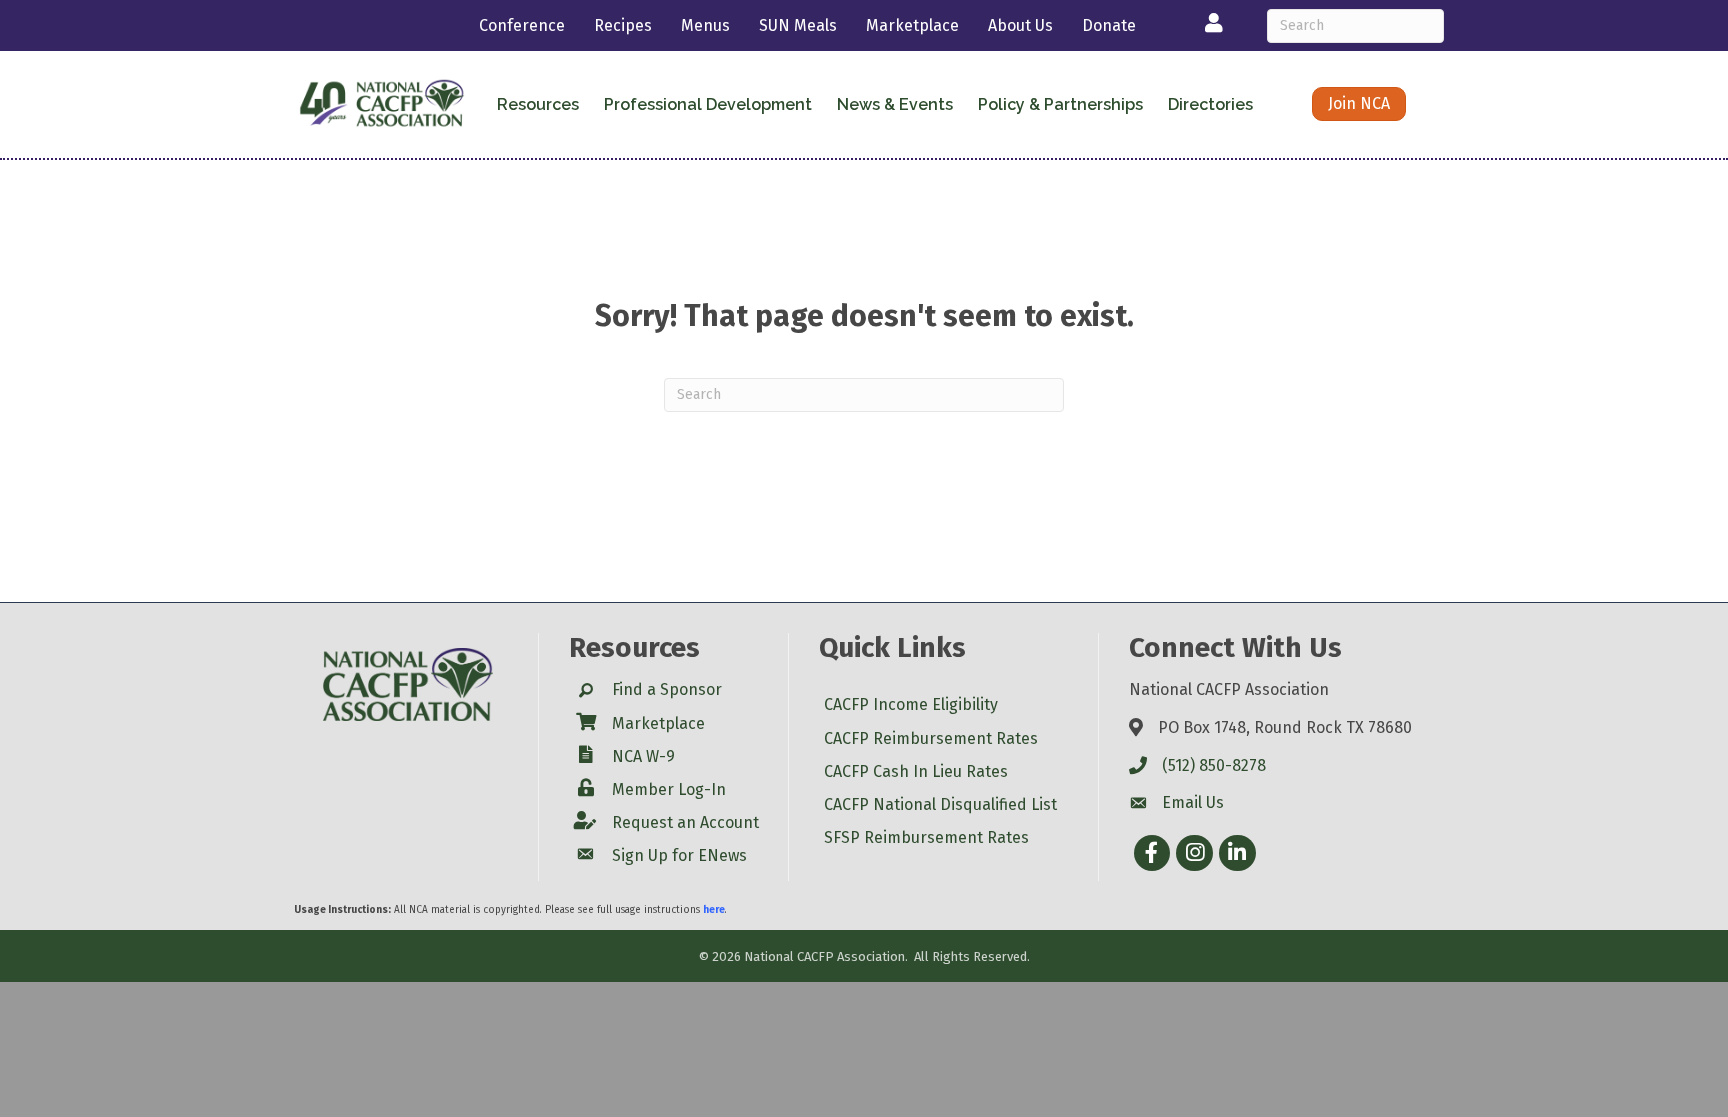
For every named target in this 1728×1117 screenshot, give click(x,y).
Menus (705, 25)
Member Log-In (669, 789)
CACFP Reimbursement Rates (931, 738)
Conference (522, 25)
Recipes (623, 25)
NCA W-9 (643, 756)
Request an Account (685, 822)
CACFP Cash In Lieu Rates (916, 771)
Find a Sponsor (667, 689)
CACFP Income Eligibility (911, 704)
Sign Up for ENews (679, 855)
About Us (1020, 25)
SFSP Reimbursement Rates (926, 837)
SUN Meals (798, 25)
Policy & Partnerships (1060, 104)
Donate (1109, 25)
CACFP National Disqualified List (940, 804)
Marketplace (912, 25)
